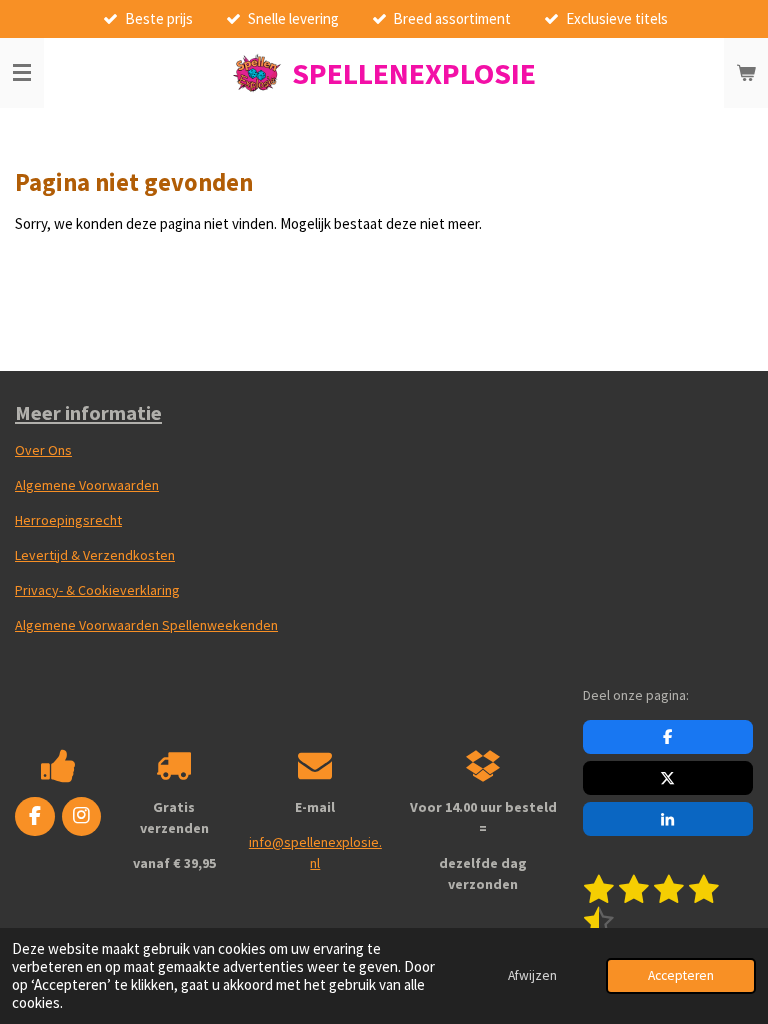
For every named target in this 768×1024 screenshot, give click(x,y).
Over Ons (43, 450)
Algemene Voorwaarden (87, 485)
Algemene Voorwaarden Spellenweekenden (146, 625)
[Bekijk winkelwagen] (746, 73)
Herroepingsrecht (68, 520)
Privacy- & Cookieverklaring (97, 590)
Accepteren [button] (681, 975)
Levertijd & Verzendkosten (95, 555)
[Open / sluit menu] (22, 73)
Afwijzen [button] (532, 975)
